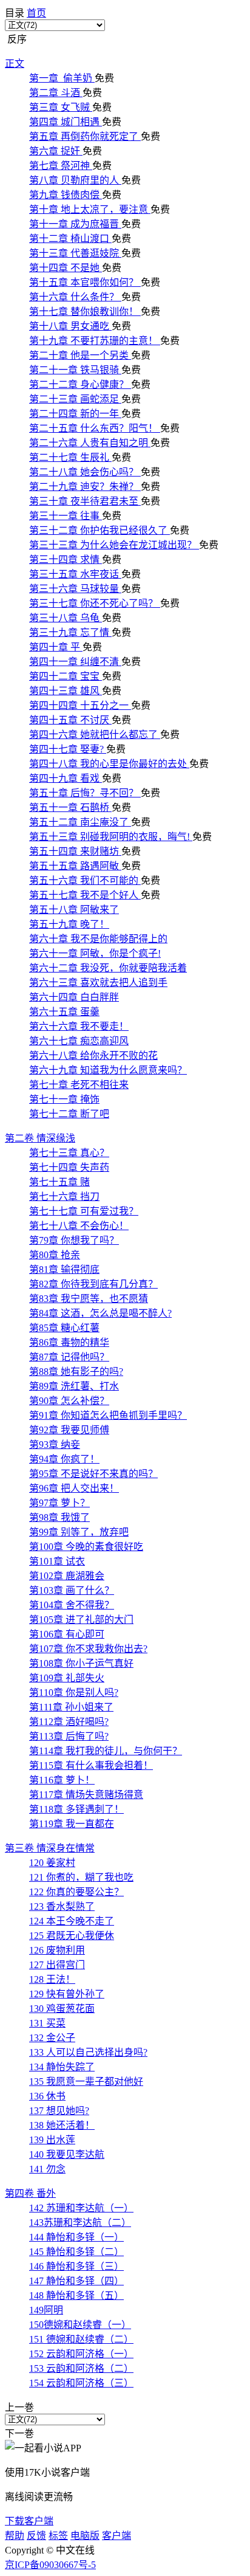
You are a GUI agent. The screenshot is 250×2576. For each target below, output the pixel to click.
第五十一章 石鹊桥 (70, 808)
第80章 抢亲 (55, 1255)
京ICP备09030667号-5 (50, 2565)
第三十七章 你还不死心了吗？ (95, 603)
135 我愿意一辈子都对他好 (86, 2082)
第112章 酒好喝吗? (69, 1722)
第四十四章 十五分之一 (80, 705)
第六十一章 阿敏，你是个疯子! (95, 953)
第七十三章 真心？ (69, 1153)
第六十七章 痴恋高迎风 (79, 1041)
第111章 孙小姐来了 (71, 1707)
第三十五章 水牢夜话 (75, 574)
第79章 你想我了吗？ (74, 1240)
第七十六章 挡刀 (64, 1197)
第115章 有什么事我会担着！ (91, 1765)
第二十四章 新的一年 (75, 414)
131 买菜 (47, 2023)
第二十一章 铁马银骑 (75, 370)
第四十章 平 (56, 647)
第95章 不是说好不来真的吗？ (93, 1474)
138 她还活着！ (62, 2125)
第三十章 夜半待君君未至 (85, 501)
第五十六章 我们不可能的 (85, 880)
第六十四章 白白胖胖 (74, 997)
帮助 (15, 2536)
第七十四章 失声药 (69, 1167)
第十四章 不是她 (66, 268)
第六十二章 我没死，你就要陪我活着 (108, 968)
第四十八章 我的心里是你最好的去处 (109, 764)
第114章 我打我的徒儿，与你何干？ (106, 1751)
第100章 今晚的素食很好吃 (86, 1547)
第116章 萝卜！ (62, 1780)
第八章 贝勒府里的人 (75, 180)
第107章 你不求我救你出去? (88, 1649)
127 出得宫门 (57, 1965)
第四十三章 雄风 (66, 691)
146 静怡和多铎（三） (76, 2266)
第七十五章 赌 (59, 1182)
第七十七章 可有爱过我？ (84, 1211)
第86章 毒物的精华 (69, 1342)
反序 (16, 39)
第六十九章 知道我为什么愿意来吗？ (108, 1070)
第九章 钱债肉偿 (66, 195)
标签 (58, 2536)
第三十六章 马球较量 (75, 589)
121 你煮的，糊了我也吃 (81, 1877)
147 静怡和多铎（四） (76, 2281)
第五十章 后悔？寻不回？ (85, 793)
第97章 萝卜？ (59, 1503)
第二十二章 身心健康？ (80, 384)
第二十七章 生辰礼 (70, 457)
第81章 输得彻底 (64, 1269)
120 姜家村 (52, 1863)
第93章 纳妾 (55, 1445)
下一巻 (19, 2433)
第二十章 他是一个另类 (80, 355)
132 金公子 (52, 2038)
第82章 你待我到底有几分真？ (93, 1284)
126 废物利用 (57, 1950)
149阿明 (46, 2310)
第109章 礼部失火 (67, 1678)
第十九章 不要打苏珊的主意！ (95, 341)
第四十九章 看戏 (66, 778)
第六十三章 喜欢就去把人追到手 (98, 983)
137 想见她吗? (59, 2111)
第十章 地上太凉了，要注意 (90, 209)
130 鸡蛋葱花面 (62, 2009)
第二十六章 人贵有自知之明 (90, 443)
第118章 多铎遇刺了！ (76, 1809)
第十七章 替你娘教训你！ (85, 312)
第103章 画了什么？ (72, 1590)
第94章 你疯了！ (64, 1459)
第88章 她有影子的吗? (76, 1372)
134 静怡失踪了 (62, 2067)
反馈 (36, 2536)
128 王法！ (52, 1979)
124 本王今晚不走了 (72, 1921)
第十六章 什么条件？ (75, 297)
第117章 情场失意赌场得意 (86, 1795)
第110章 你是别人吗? (74, 1693)
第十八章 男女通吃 (70, 326)
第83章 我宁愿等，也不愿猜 (89, 1299)
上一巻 (19, 2407)
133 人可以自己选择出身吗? (88, 2052)
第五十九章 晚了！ (69, 924)
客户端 (117, 2536)
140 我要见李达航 (67, 2154)
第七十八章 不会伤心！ (79, 1226)
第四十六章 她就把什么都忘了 (95, 735)
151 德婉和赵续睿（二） (81, 2339)
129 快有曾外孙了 (67, 1994)
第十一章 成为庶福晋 (75, 224)
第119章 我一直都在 (72, 1824)
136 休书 (47, 2096)
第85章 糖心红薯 (64, 1328)
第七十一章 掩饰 (64, 1099)
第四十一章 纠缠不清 (75, 662)
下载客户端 (29, 2521)
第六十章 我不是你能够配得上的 (98, 939)
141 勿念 (47, 2169)
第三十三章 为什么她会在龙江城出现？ (114, 545)
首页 (36, 13)
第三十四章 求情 (66, 560)
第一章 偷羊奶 (62, 78)
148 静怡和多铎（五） (76, 2295)
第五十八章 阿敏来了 (74, 910)
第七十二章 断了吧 (69, 1114)
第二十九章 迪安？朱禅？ (85, 487)
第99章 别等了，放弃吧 (79, 1532)
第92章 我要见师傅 (69, 1430)
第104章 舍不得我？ (72, 1605)
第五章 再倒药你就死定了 (85, 136)
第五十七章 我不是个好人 (85, 895)
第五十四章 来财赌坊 (75, 851)
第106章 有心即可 (67, 1634)
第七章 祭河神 (61, 166)
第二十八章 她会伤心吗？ (85, 472)
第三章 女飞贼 (61, 107)
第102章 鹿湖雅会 (67, 1576)
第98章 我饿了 (59, 1517)
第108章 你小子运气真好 (81, 1663)
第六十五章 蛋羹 (64, 1012)
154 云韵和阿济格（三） (81, 2383)
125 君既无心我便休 (72, 1936)
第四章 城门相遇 (66, 122)
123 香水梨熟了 (62, 1906)
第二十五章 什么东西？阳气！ (95, 428)
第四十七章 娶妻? (68, 749)
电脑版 (85, 2536)
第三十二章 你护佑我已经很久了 (100, 530)
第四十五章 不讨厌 (70, 720)
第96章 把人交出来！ (74, 1488)
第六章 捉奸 (56, 151)
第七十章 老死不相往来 (79, 1085)
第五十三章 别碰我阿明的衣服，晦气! (111, 837)
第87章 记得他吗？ (69, 1357)
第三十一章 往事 (66, 516)
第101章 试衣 (57, 1561)
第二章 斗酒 (56, 93)
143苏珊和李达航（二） (80, 2223)
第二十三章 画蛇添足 (75, 399)
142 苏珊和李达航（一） (81, 2208)
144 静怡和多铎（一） (76, 2237)
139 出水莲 (52, 2140)
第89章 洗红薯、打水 (74, 1386)
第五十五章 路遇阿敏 (75, 866)
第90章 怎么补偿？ (69, 1401)
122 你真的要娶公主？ (76, 1892)
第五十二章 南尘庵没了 (80, 822)
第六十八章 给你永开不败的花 (93, 1056)
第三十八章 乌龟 (66, 618)
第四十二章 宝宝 (66, 676)
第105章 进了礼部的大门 (81, 1620)
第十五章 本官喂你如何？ (85, 282)
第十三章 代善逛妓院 (75, 253)
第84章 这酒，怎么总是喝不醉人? (100, 1313)
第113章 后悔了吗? (69, 1736)
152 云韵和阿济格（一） (81, 2354)
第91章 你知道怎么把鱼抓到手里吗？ (108, 1415)
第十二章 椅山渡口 (70, 239)
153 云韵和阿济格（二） (81, 2368)
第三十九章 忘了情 (70, 632)
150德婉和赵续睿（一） (80, 2325)
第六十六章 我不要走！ (79, 1026)
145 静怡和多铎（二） (76, 2252)
